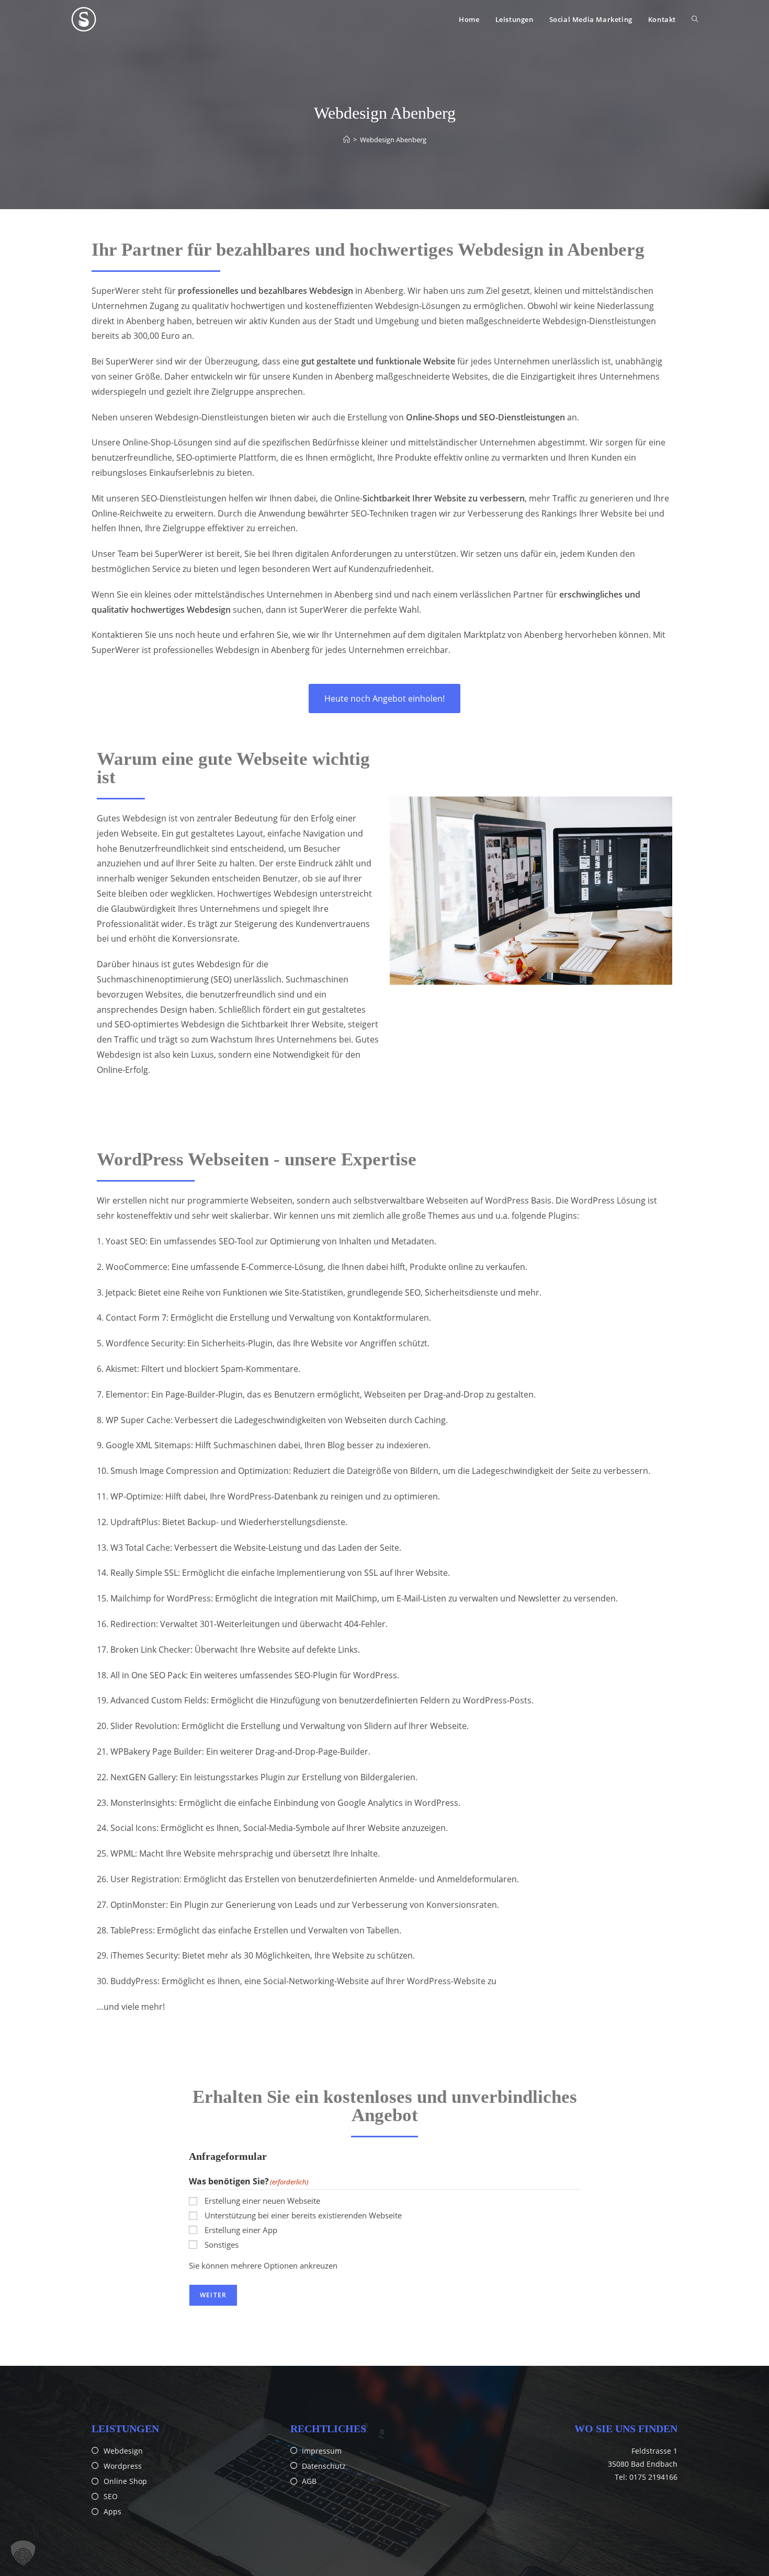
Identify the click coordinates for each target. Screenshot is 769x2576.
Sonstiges (222, 2245)
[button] (23, 2553)
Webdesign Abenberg (393, 140)
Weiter (213, 2295)
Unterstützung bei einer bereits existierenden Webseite (303, 2215)
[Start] (347, 140)
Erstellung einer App (241, 2230)
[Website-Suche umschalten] (695, 19)
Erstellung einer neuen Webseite (262, 2201)
